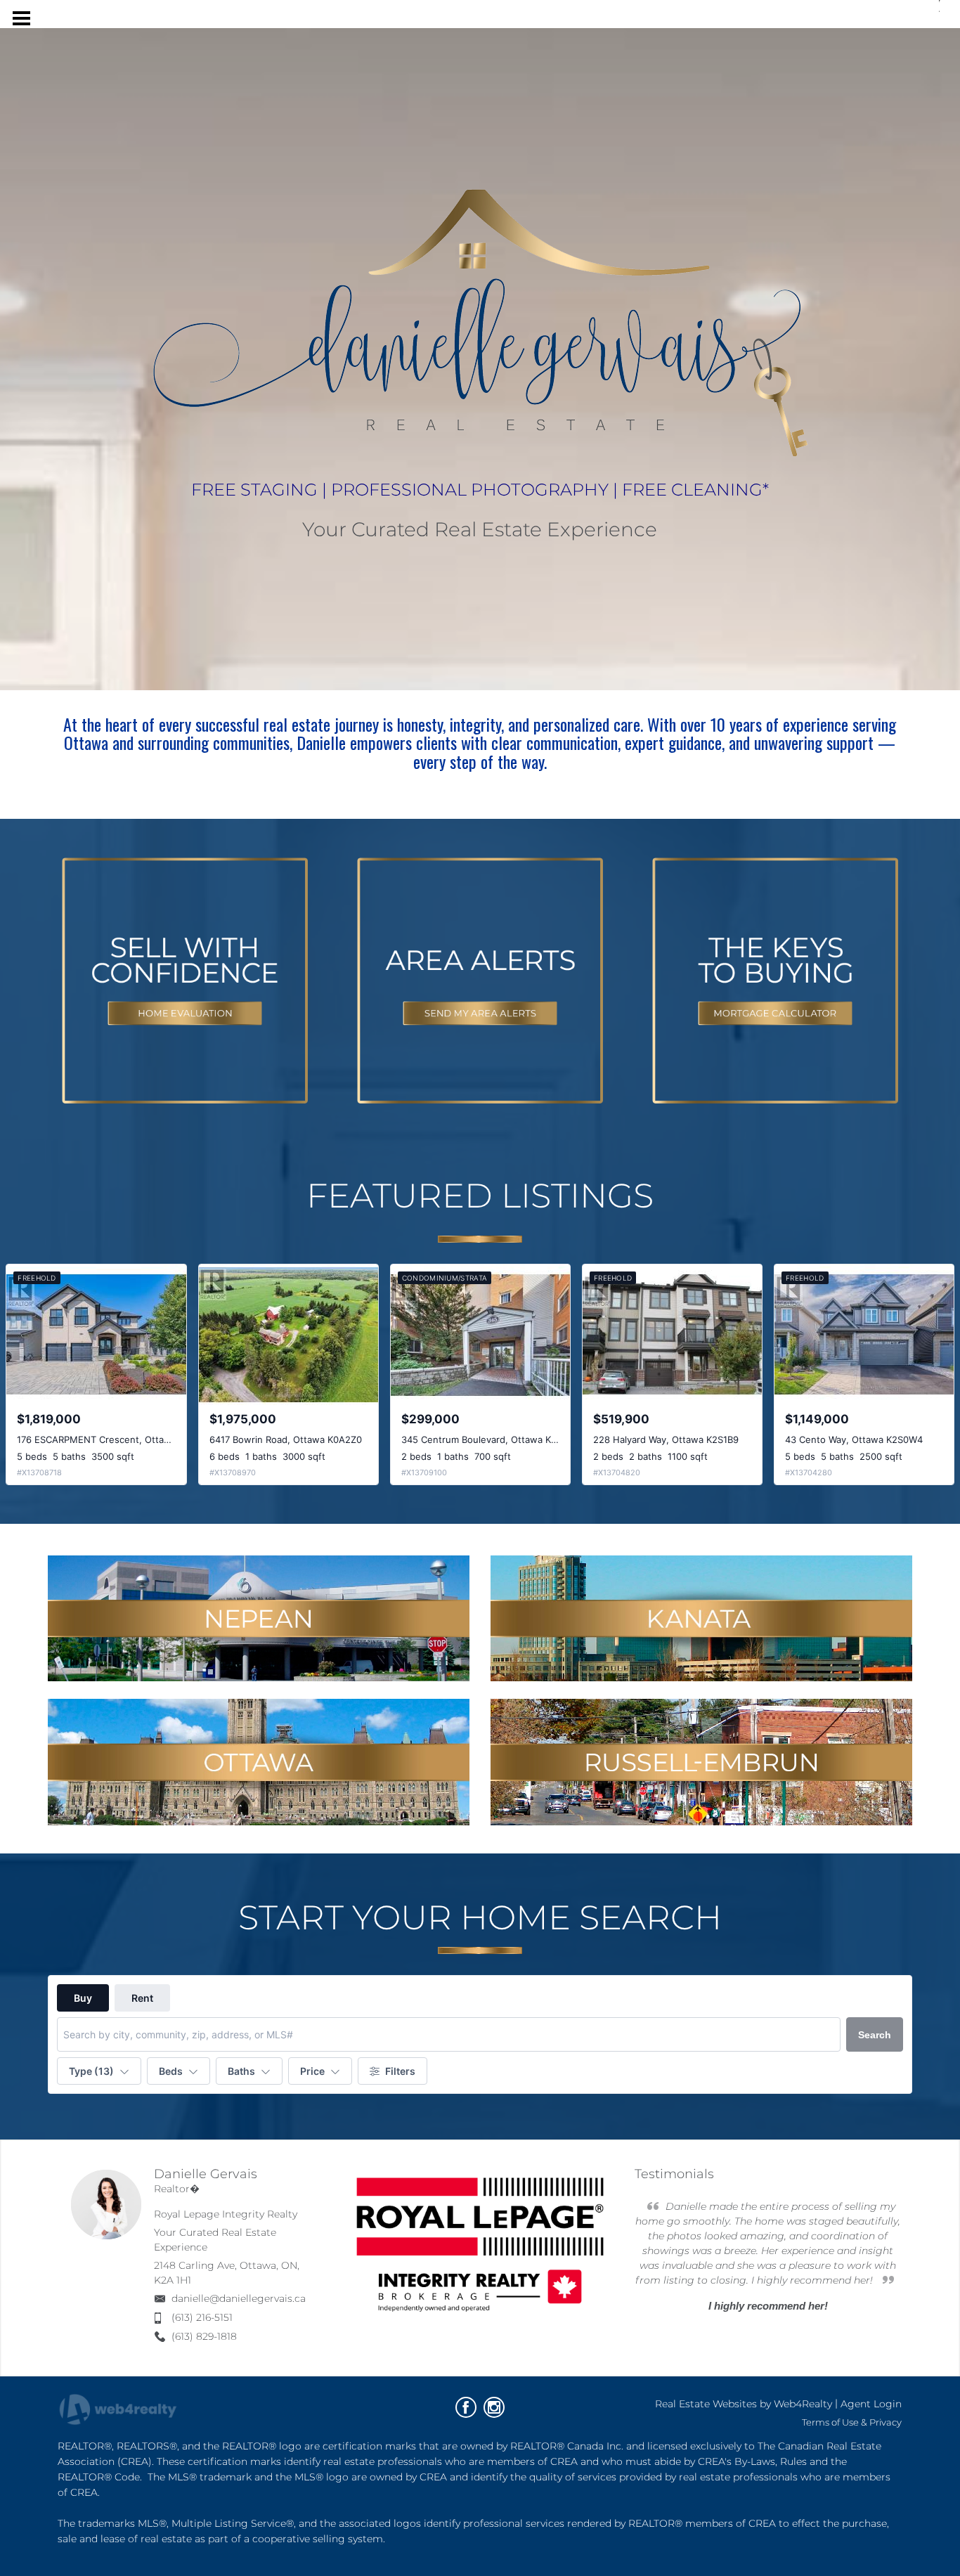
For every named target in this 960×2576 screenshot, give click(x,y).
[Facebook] (466, 2407)
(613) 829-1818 (204, 2336)
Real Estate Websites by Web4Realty (744, 2404)
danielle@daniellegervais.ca (239, 2298)
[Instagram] (494, 2407)
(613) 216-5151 (202, 2317)
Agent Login (871, 2404)
